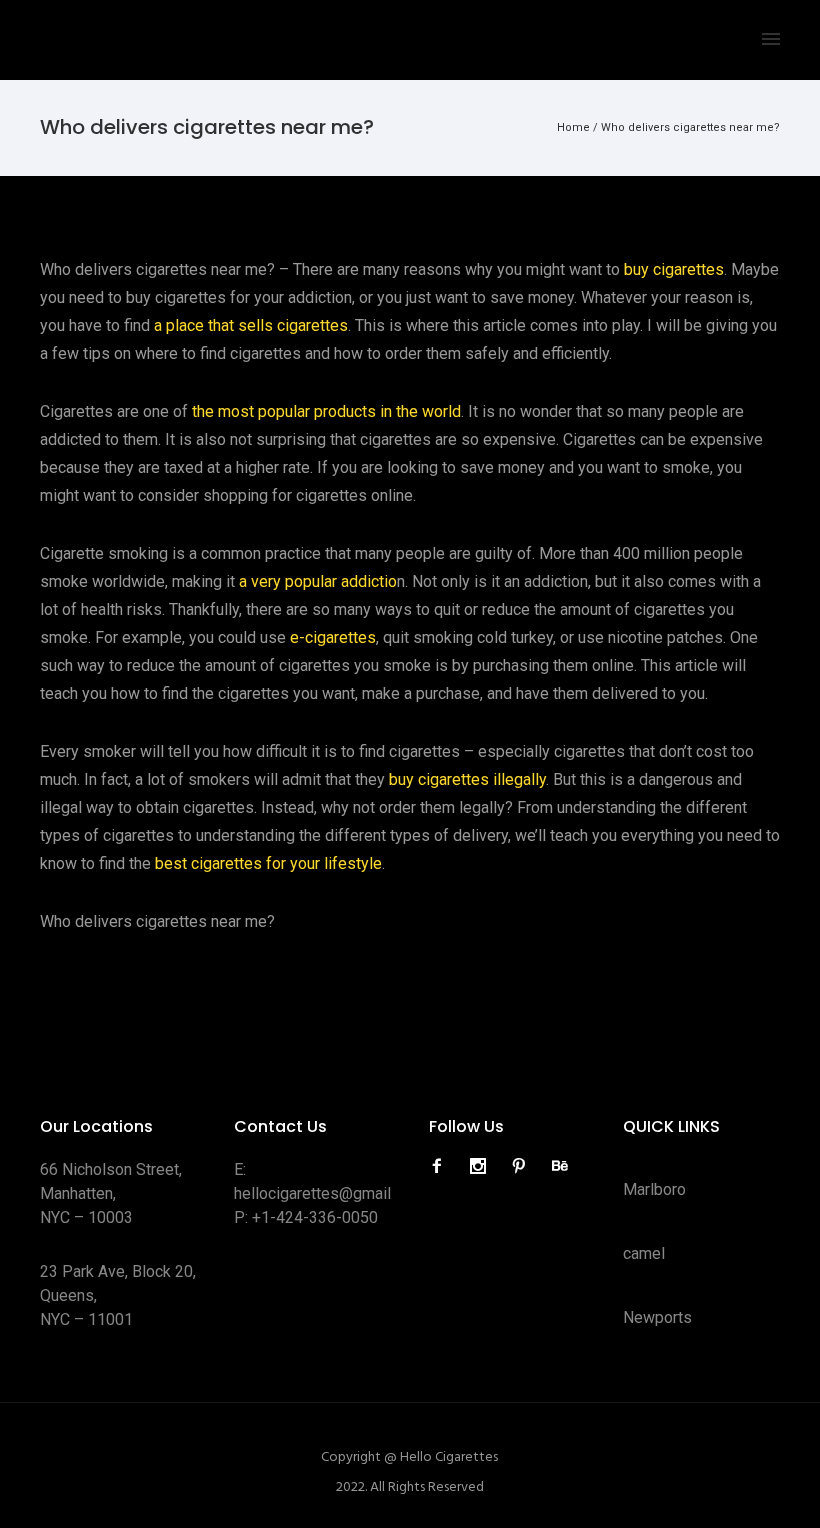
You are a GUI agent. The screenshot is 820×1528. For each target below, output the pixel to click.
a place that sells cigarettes (251, 325)
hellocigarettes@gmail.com (329, 1193)
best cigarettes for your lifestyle (268, 863)
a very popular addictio (318, 581)
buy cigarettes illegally (467, 779)
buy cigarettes (674, 269)
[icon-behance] (560, 1166)
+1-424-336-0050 (315, 1217)
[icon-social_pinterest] (524, 1166)
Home (573, 127)
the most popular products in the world (326, 411)
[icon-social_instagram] (483, 1166)
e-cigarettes (333, 637)
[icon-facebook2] (442, 1166)
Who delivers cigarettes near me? (690, 127)
